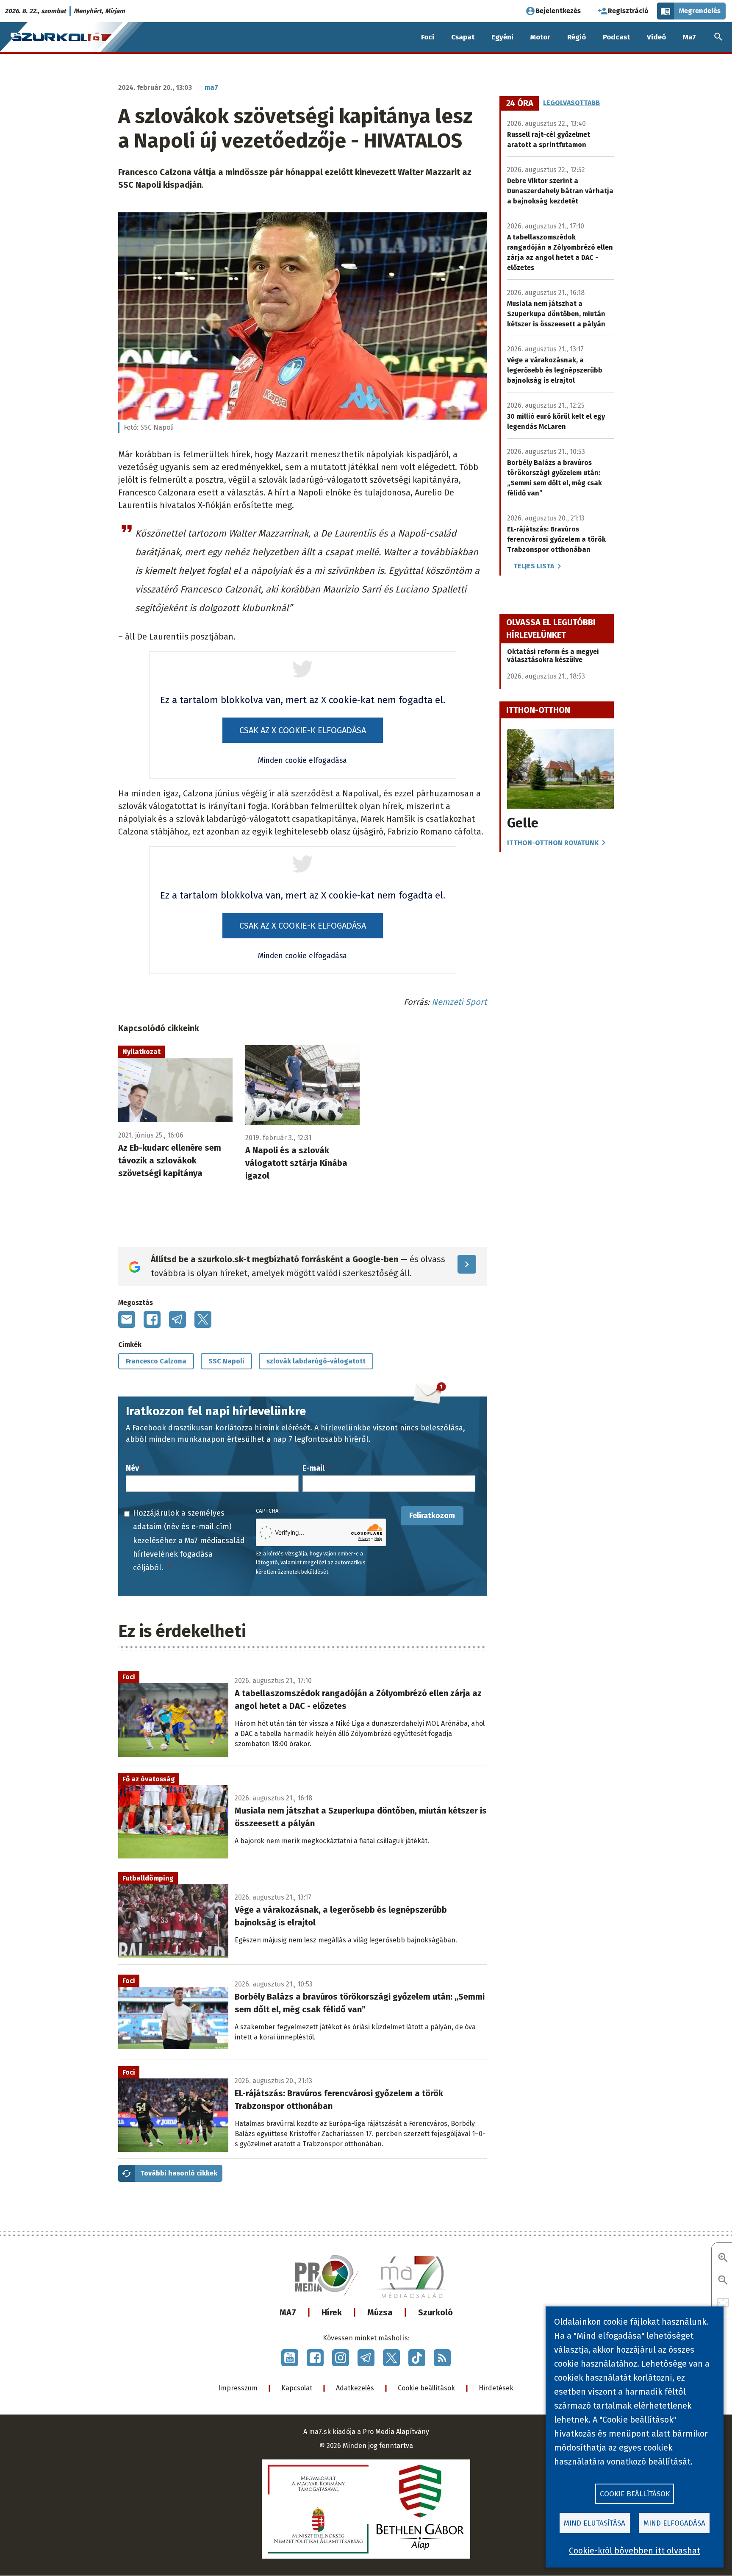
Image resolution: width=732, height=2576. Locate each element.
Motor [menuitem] (540, 37)
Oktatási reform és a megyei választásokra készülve (553, 656)
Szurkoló (435, 2312)
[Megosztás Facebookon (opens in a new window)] (152, 1319)
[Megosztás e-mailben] (127, 1319)
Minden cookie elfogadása (302, 761)
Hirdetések (496, 2388)
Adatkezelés (355, 2388)
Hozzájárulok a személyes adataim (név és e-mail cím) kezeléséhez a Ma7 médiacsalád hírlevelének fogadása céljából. (189, 1541)
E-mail (313, 1468)
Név (132, 1468)
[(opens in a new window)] (290, 2358)
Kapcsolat (297, 2388)
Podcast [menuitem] (616, 37)
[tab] (520, 103)
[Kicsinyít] (723, 2281)
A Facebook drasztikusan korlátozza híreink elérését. (219, 1428)
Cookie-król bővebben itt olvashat (635, 2551)
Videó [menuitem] (656, 37)
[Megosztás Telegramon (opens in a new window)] (177, 1319)
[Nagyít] (723, 2258)
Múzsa (380, 2312)
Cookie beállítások (426, 2388)
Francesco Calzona (156, 1361)
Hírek (332, 2312)
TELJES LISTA (534, 566)
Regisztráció (628, 11)
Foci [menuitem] (428, 37)
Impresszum (238, 2388)
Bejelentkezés (558, 11)
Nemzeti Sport (459, 1002)
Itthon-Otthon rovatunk (553, 843)
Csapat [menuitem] (463, 37)
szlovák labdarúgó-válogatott (316, 1361)
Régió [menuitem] (577, 37)
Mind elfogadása (674, 2523)
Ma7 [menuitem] (689, 37)
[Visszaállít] (723, 2303)
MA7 (288, 2312)
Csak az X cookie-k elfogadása (303, 730)
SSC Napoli (226, 1361)
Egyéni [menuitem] (502, 37)
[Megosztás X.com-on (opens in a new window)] (203, 1319)
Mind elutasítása (595, 2523)
